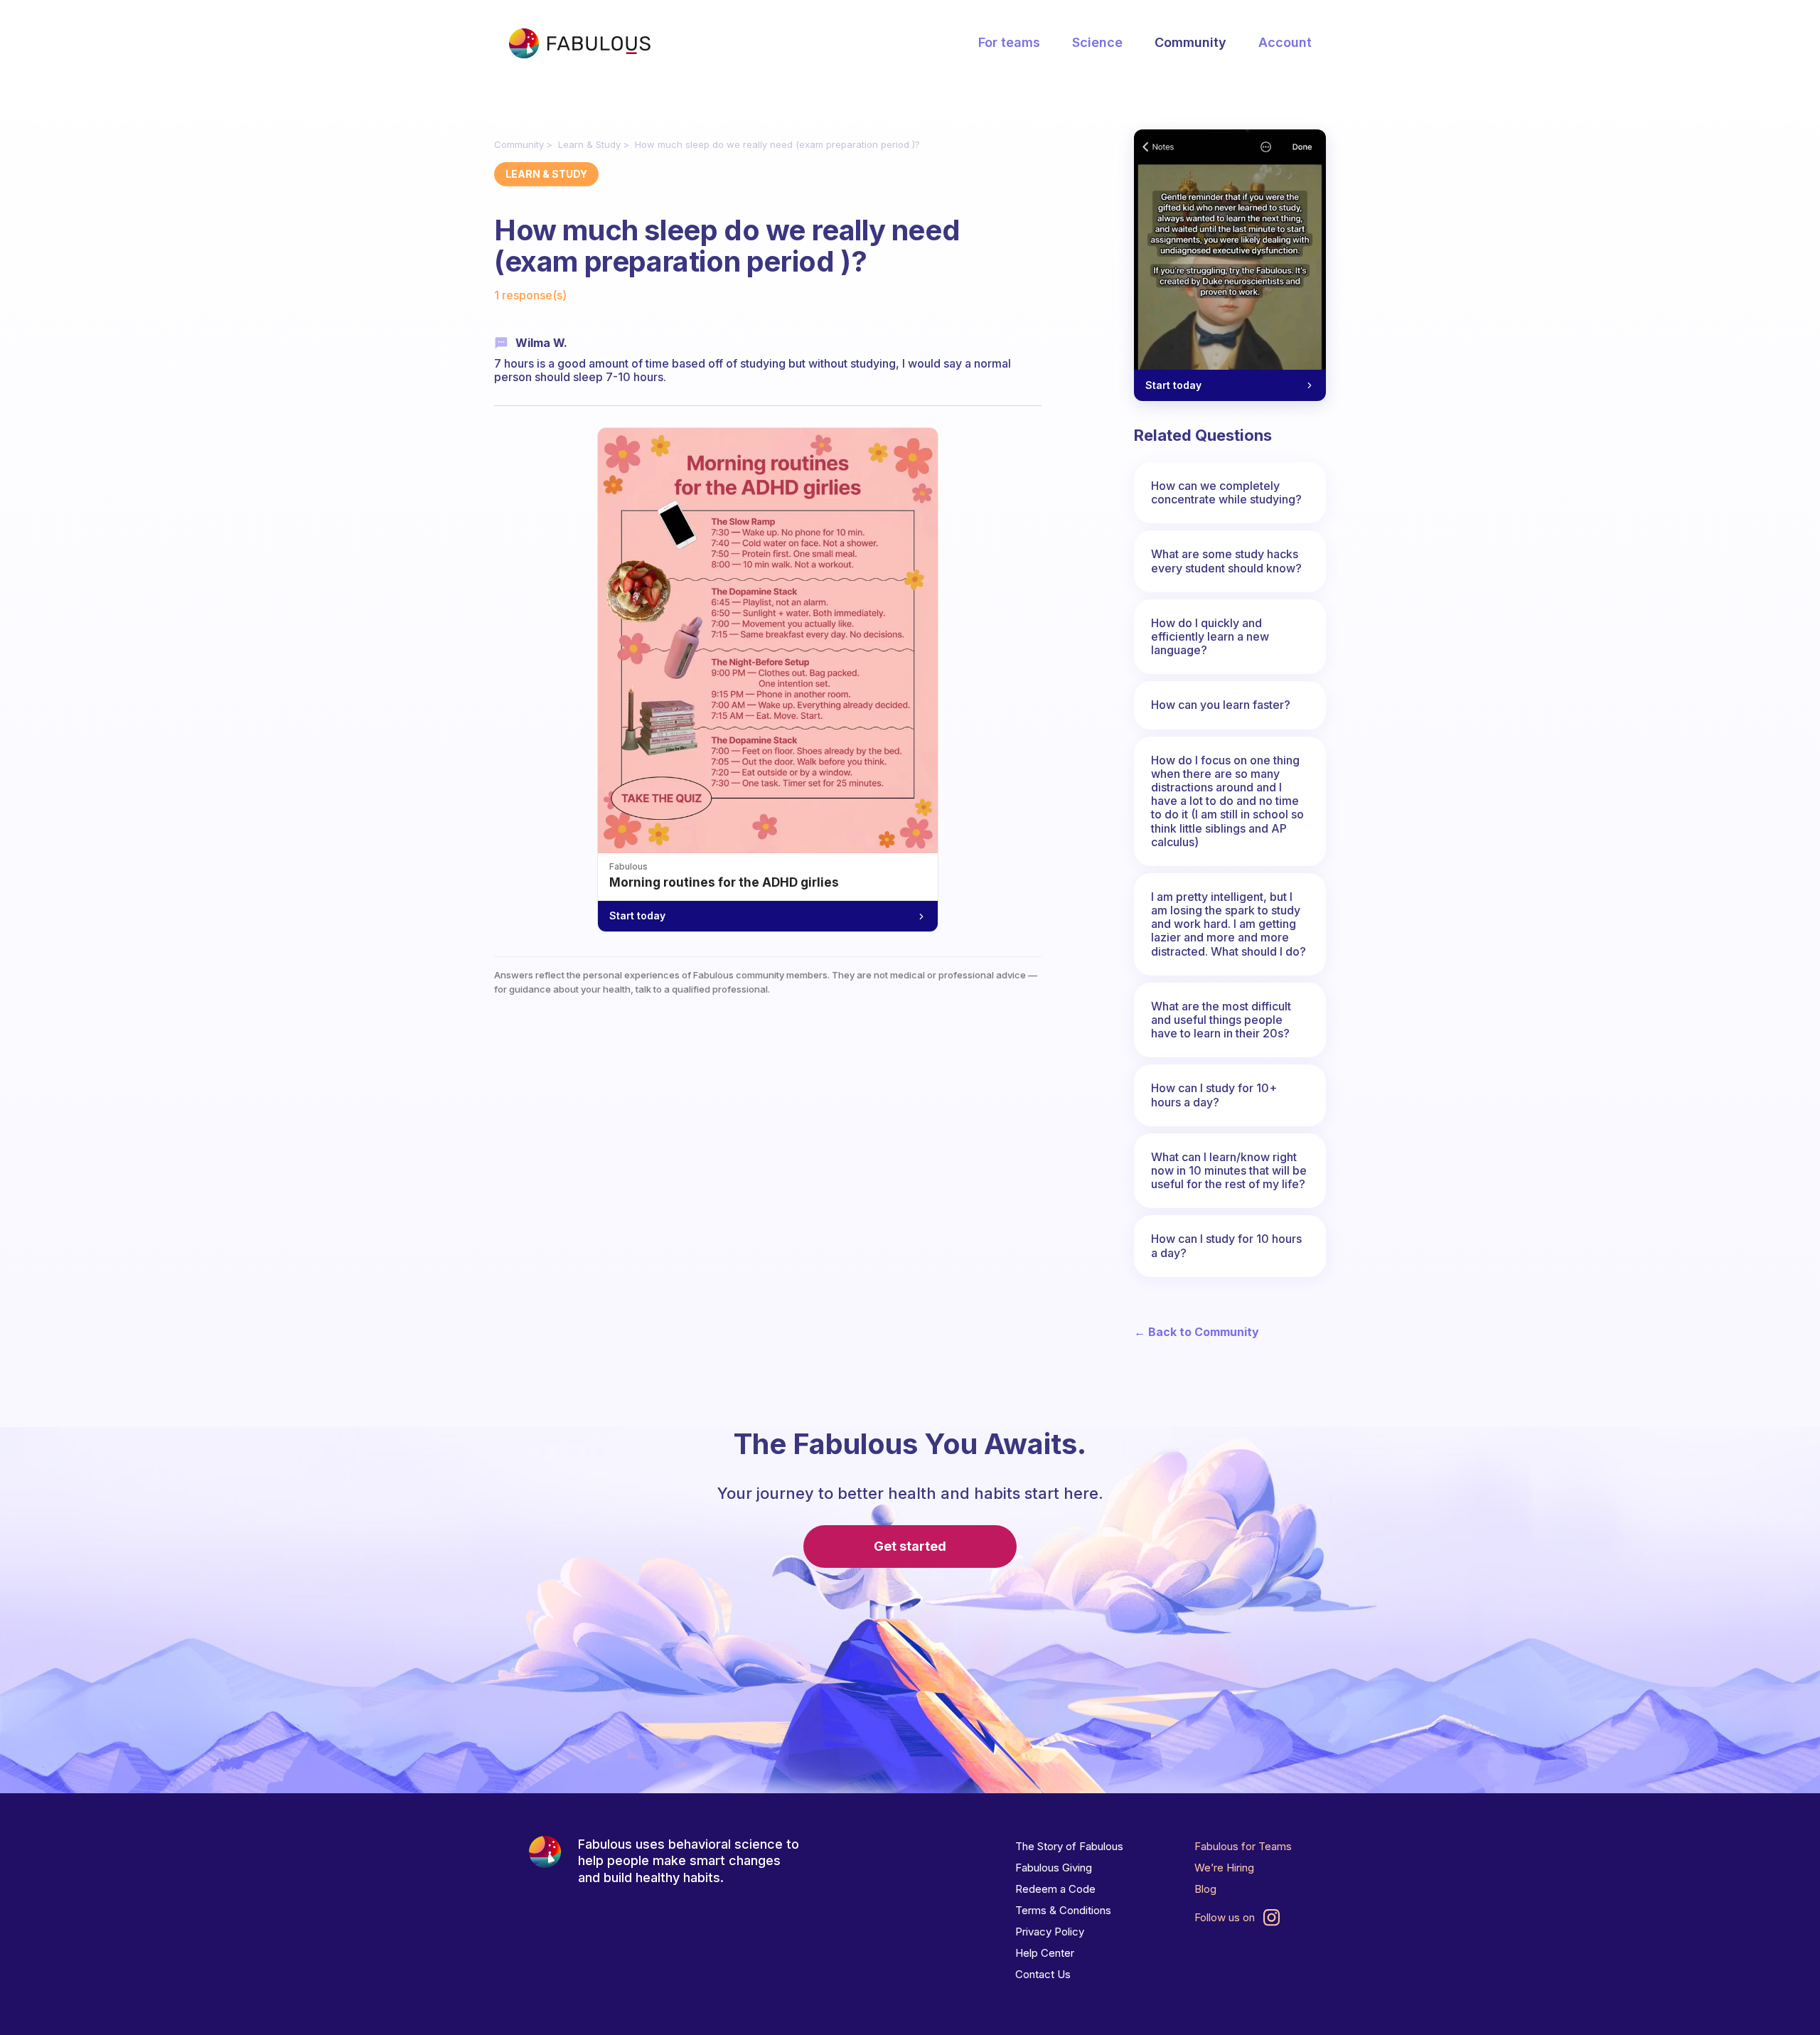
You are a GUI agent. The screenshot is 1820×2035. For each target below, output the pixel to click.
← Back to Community (1197, 1332)
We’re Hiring (1224, 1868)
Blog (1205, 1889)
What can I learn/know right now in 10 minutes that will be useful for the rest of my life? (1229, 1170)
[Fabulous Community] (579, 43)
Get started (910, 1546)
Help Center (1045, 1953)
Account (1285, 42)
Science (1097, 42)
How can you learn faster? (1221, 705)
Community (1190, 42)
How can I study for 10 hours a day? (1226, 1245)
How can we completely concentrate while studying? (1226, 492)
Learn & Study (589, 144)
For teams (1009, 42)
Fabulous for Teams (1243, 1846)
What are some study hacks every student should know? (1226, 561)
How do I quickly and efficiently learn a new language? (1210, 636)
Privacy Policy (1050, 1932)
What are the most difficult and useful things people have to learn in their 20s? (1221, 1020)
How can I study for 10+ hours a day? (1214, 1095)
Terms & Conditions (1063, 1910)
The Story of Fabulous (1069, 1846)
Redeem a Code (1055, 1889)
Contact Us (1043, 1974)
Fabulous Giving (1054, 1868)
